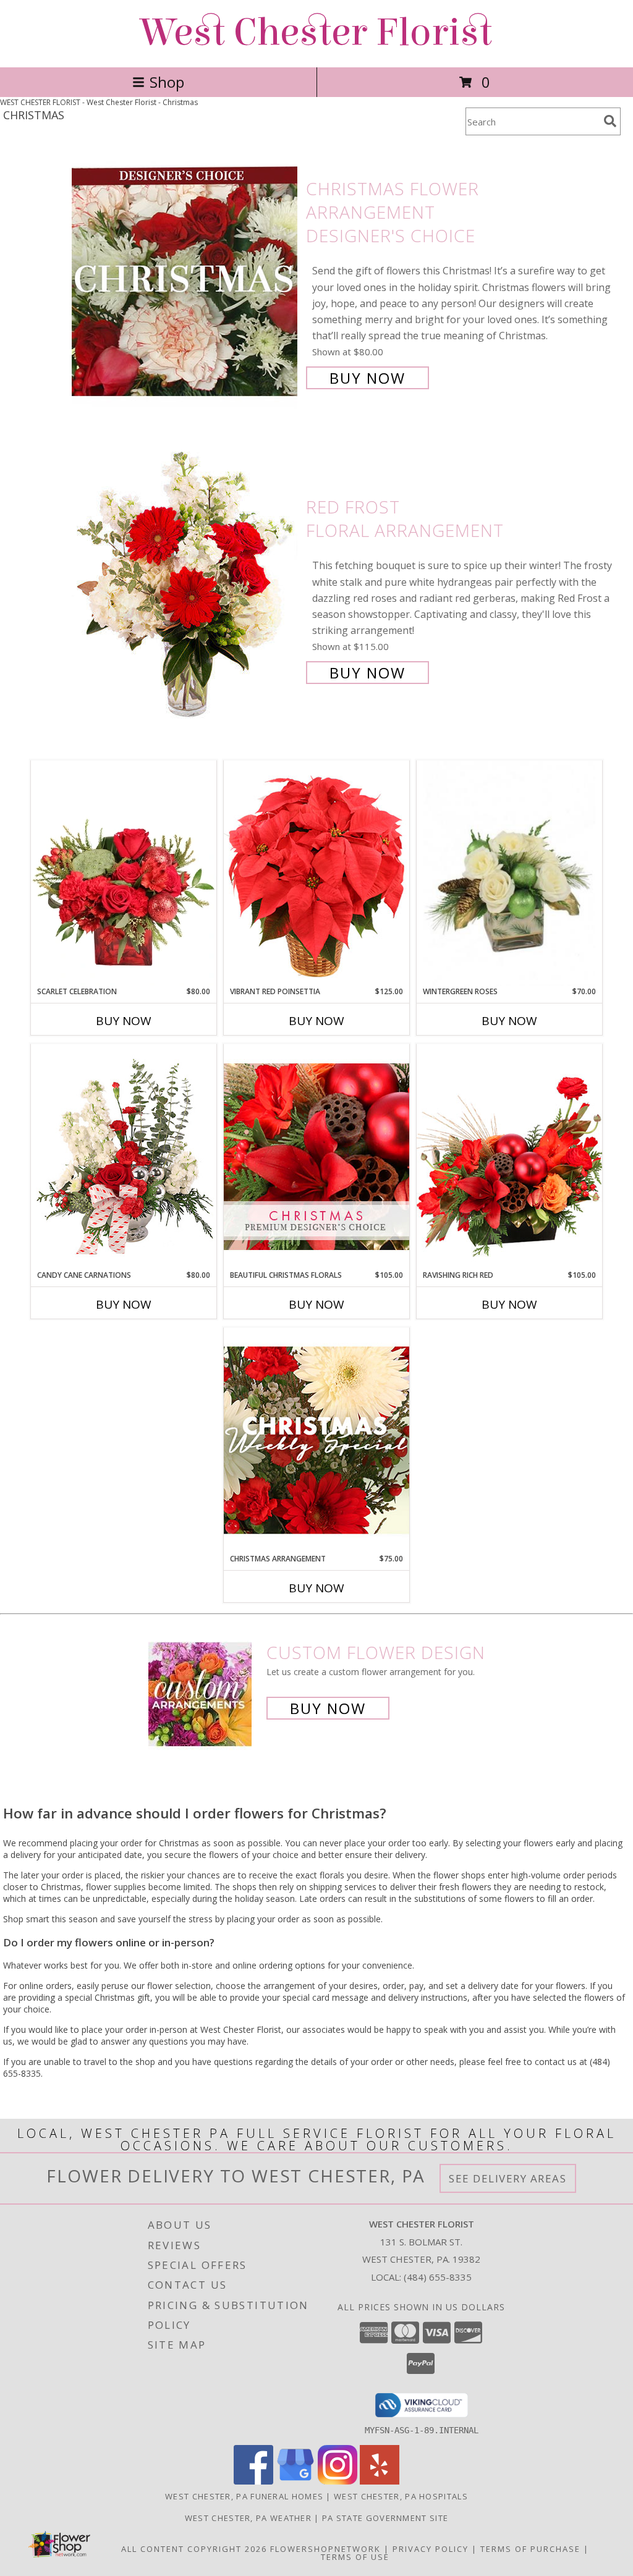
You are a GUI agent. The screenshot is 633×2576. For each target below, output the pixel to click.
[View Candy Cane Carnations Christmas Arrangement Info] (124, 1157)
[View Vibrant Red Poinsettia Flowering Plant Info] (316, 873)
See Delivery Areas (508, 2178)
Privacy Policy (431, 2549)
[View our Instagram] (338, 2481)
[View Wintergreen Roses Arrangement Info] (509, 873)
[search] (610, 121)
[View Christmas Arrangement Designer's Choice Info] (316, 1440)
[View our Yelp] (380, 2481)
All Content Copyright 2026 (194, 2549)
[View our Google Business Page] (295, 2481)
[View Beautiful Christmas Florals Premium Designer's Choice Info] (316, 1156)
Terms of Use (355, 2557)
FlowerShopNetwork (325, 2549)
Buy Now (367, 378)
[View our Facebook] (253, 2481)
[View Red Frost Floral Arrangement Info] (186, 589)
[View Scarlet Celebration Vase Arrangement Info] (124, 873)
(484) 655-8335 (438, 2277)
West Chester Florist (316, 32)
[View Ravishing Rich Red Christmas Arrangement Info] (509, 1156)
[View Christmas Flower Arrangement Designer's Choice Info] (186, 282)
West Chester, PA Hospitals (401, 2496)
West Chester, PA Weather (248, 2518)
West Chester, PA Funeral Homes (244, 2496)
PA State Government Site (385, 2518)
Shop (167, 82)
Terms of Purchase (530, 2549)
